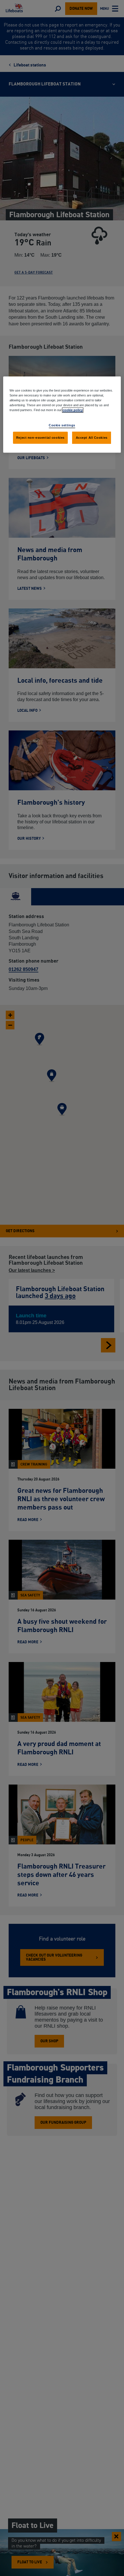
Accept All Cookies (92, 438)
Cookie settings (62, 425)
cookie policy (73, 410)
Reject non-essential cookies (40, 438)
